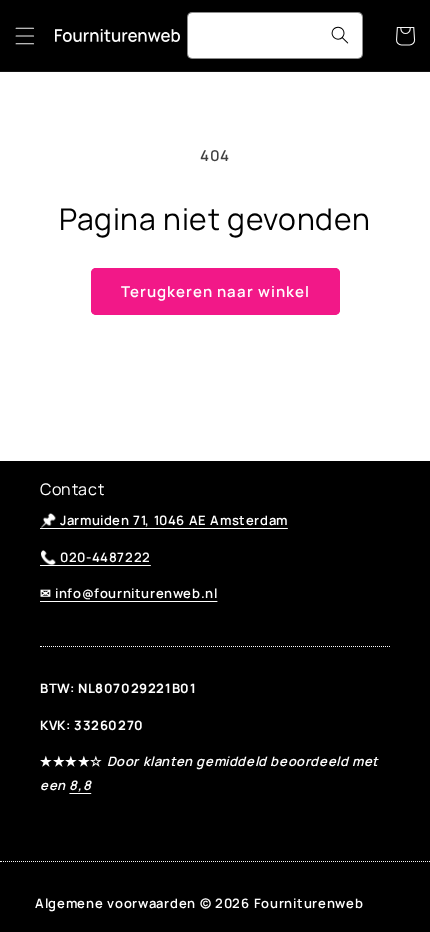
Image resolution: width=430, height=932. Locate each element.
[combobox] (275, 35)
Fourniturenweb (309, 903)
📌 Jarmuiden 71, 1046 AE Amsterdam (164, 520)
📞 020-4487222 (95, 557)
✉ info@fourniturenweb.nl (128, 593)
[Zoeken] (340, 35)
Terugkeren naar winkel (215, 291)
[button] (25, 36)
